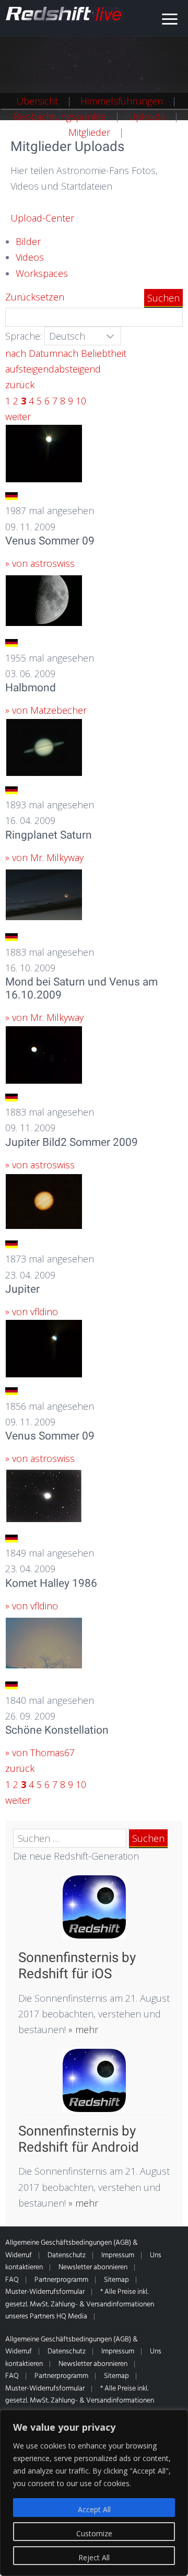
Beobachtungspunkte (60, 117)
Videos (30, 257)
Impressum (118, 2255)
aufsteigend (30, 369)
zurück (20, 385)
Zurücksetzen (35, 297)
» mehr (82, 2029)
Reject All (94, 2557)
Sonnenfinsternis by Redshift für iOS (77, 1965)
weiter (18, 416)
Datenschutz (67, 2255)
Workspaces (42, 273)
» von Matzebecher (46, 710)
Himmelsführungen (122, 101)
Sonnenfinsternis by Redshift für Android (79, 2139)
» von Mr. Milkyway (44, 857)
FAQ (12, 2280)
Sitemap (116, 2280)
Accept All (94, 2509)
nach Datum (31, 353)
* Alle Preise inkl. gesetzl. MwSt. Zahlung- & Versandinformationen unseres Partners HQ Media (80, 2304)
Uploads (147, 117)
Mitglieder (89, 132)
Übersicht (37, 101)
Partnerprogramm (61, 2280)
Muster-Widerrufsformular (45, 2292)
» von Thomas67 (40, 1753)
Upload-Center (42, 218)
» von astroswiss (40, 563)
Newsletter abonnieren (93, 2267)
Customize (94, 2533)
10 (81, 401)
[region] (94, 2493)
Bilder (28, 241)
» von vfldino (32, 1312)
